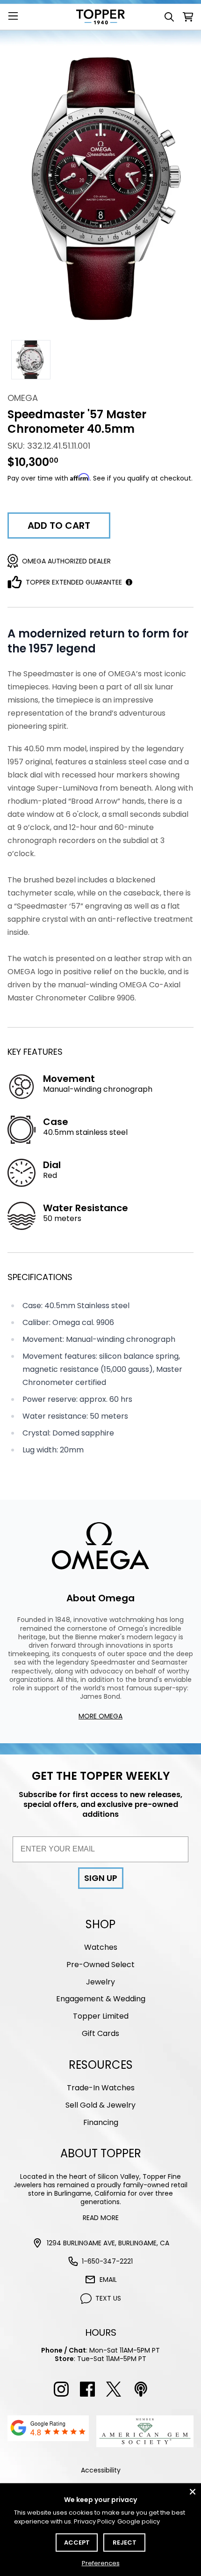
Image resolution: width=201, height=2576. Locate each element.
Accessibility (101, 2470)
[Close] (193, 2492)
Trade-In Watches (101, 2088)
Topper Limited (101, 2016)
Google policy (139, 2521)
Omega (23, 398)
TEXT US (108, 2298)
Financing (101, 2122)
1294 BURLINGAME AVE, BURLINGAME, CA (108, 2243)
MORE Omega (100, 1716)
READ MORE (101, 2218)
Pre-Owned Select (100, 1965)
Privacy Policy (94, 2521)
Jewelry (100, 1982)
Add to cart (59, 526)
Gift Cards (100, 2033)
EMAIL (108, 2280)
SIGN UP (101, 1878)
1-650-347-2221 (107, 2261)
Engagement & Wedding (101, 1999)
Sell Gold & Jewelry (100, 2105)
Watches (101, 1947)
